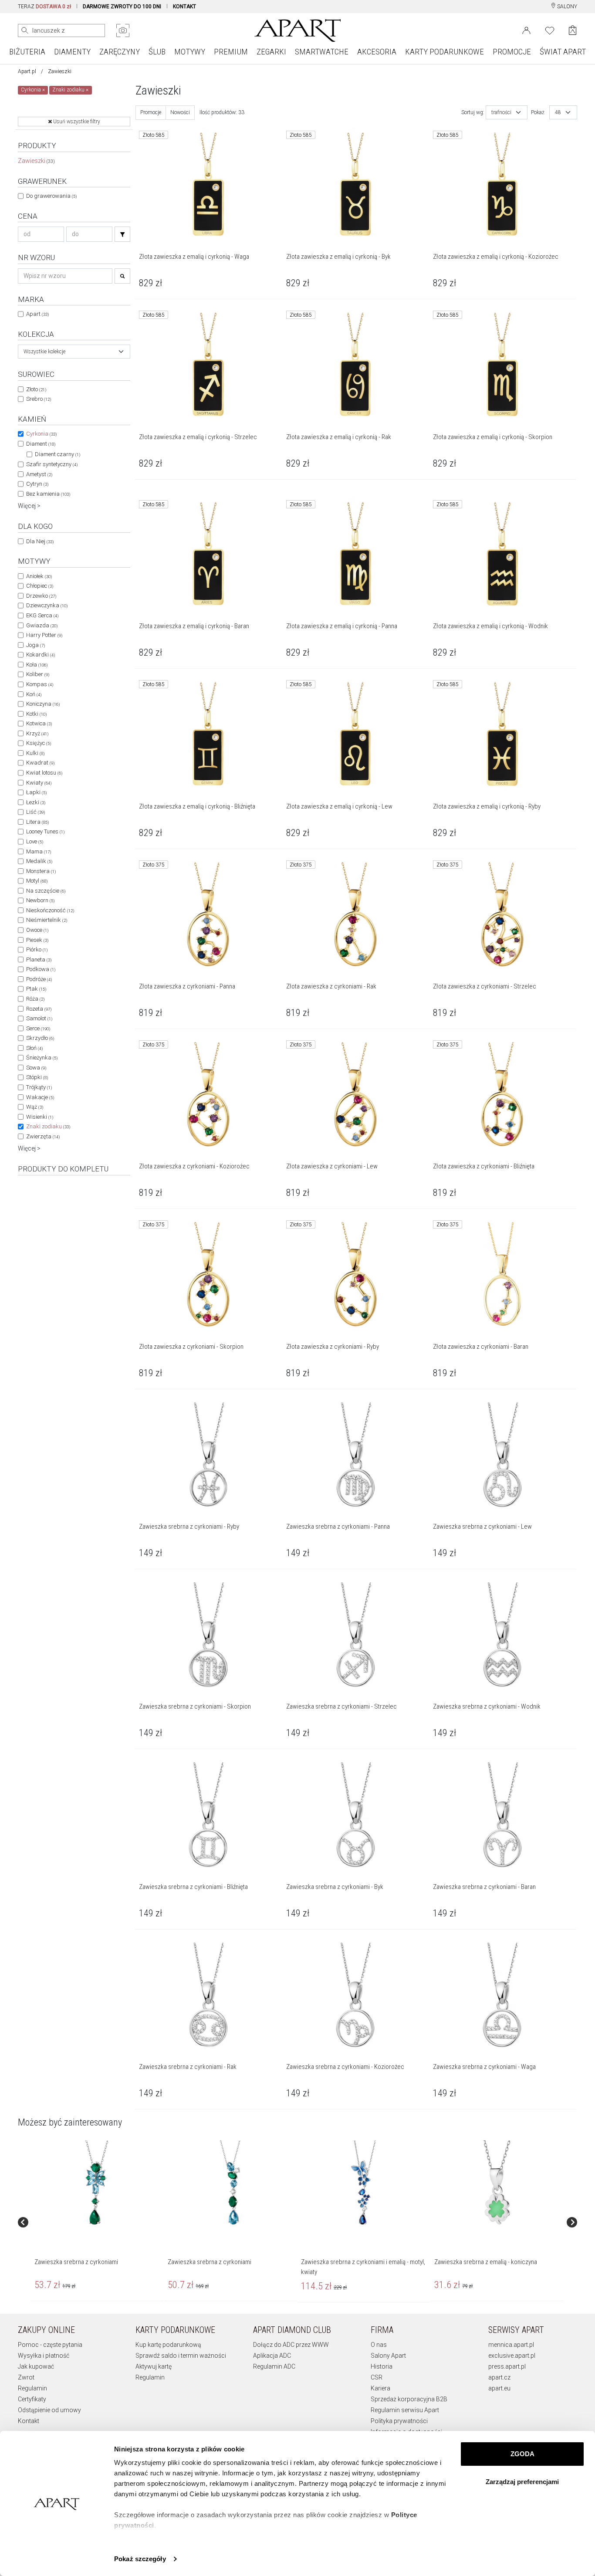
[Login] (526, 30)
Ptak (36, 989)
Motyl (37, 881)
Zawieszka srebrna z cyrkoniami (76, 2262)
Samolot (39, 1018)
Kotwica (39, 723)
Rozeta (39, 1009)
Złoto (36, 389)
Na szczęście (46, 891)
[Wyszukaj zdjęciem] (123, 30)
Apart (37, 314)
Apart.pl (27, 71)
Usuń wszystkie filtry (76, 122)
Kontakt (29, 2421)
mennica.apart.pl (511, 2345)
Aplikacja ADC (272, 2356)
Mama (39, 851)
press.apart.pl (507, 2366)
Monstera (41, 871)
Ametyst (39, 474)
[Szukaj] (122, 234)
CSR (377, 2377)
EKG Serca (42, 615)
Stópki (37, 1077)
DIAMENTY (72, 52)
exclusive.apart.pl (512, 2356)
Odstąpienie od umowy (49, 2410)
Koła (37, 665)
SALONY (566, 7)
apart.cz (499, 2377)
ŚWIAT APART (563, 52)
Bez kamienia (48, 494)
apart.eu (499, 2388)
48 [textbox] (558, 112)
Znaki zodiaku (48, 1126)
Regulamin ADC (274, 2366)
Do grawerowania (51, 196)
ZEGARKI (271, 52)
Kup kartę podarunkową (168, 2345)
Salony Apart (388, 2356)
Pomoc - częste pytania (50, 2345)
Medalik (39, 861)
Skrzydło (40, 1038)
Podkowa (41, 969)
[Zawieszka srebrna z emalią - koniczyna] (497, 2183)
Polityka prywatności (399, 2421)
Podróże (39, 979)
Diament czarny (57, 454)
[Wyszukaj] (25, 30)
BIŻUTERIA (27, 52)
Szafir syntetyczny (52, 464)
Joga (35, 645)
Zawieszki (36, 161)
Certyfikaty (32, 2399)
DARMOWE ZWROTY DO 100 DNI (122, 7)
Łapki (36, 792)
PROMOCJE (512, 52)
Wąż (35, 1107)
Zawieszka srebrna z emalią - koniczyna (486, 2262)
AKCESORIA (377, 52)
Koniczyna (43, 704)
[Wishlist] (550, 30)
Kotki (36, 714)
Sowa (36, 1068)
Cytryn (37, 484)
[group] (98, 2222)
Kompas (40, 684)
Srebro (39, 399)
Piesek (37, 940)
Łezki (36, 802)
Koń (34, 694)
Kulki (35, 753)
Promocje (151, 112)
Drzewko (41, 596)
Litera (37, 822)
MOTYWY (190, 52)
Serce (38, 1028)
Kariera (380, 2388)
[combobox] (74, 352)
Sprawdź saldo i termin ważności (181, 2356)
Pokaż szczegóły (140, 2559)
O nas (379, 2345)
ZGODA (522, 2454)
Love (35, 841)
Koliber (38, 674)
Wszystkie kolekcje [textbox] (44, 352)
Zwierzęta (43, 1136)
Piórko (37, 949)
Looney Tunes (45, 831)
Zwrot (26, 2377)
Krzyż (37, 733)
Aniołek (39, 576)
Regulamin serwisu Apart (405, 2410)
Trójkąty (39, 1087)
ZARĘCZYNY (120, 52)
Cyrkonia (41, 434)
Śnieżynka (42, 1058)
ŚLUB (157, 52)
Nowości (180, 112)
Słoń (34, 1048)
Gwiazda (42, 625)
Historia (382, 2366)
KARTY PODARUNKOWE (445, 52)
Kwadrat (40, 763)
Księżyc (39, 743)
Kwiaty (39, 783)
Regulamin (32, 2388)
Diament (41, 444)
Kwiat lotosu (44, 773)
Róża (35, 999)
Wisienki (40, 1117)
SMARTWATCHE (322, 52)
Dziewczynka (47, 605)
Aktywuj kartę (154, 2366)
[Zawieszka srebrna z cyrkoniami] (97, 2183)
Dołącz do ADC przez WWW (291, 2345)
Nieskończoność (50, 910)
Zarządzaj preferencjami (522, 2482)
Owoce (37, 930)
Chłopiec (40, 586)
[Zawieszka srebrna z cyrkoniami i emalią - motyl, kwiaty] (363, 2183)
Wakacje (40, 1097)
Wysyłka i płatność (44, 2356)
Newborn (40, 900)
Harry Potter (44, 635)
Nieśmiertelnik (47, 920)
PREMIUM (231, 52)
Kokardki (41, 655)
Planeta (39, 960)
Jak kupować (36, 2366)
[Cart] (573, 30)
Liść (35, 812)
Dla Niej (40, 541)
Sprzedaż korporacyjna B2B (409, 2399)
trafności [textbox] (501, 112)
